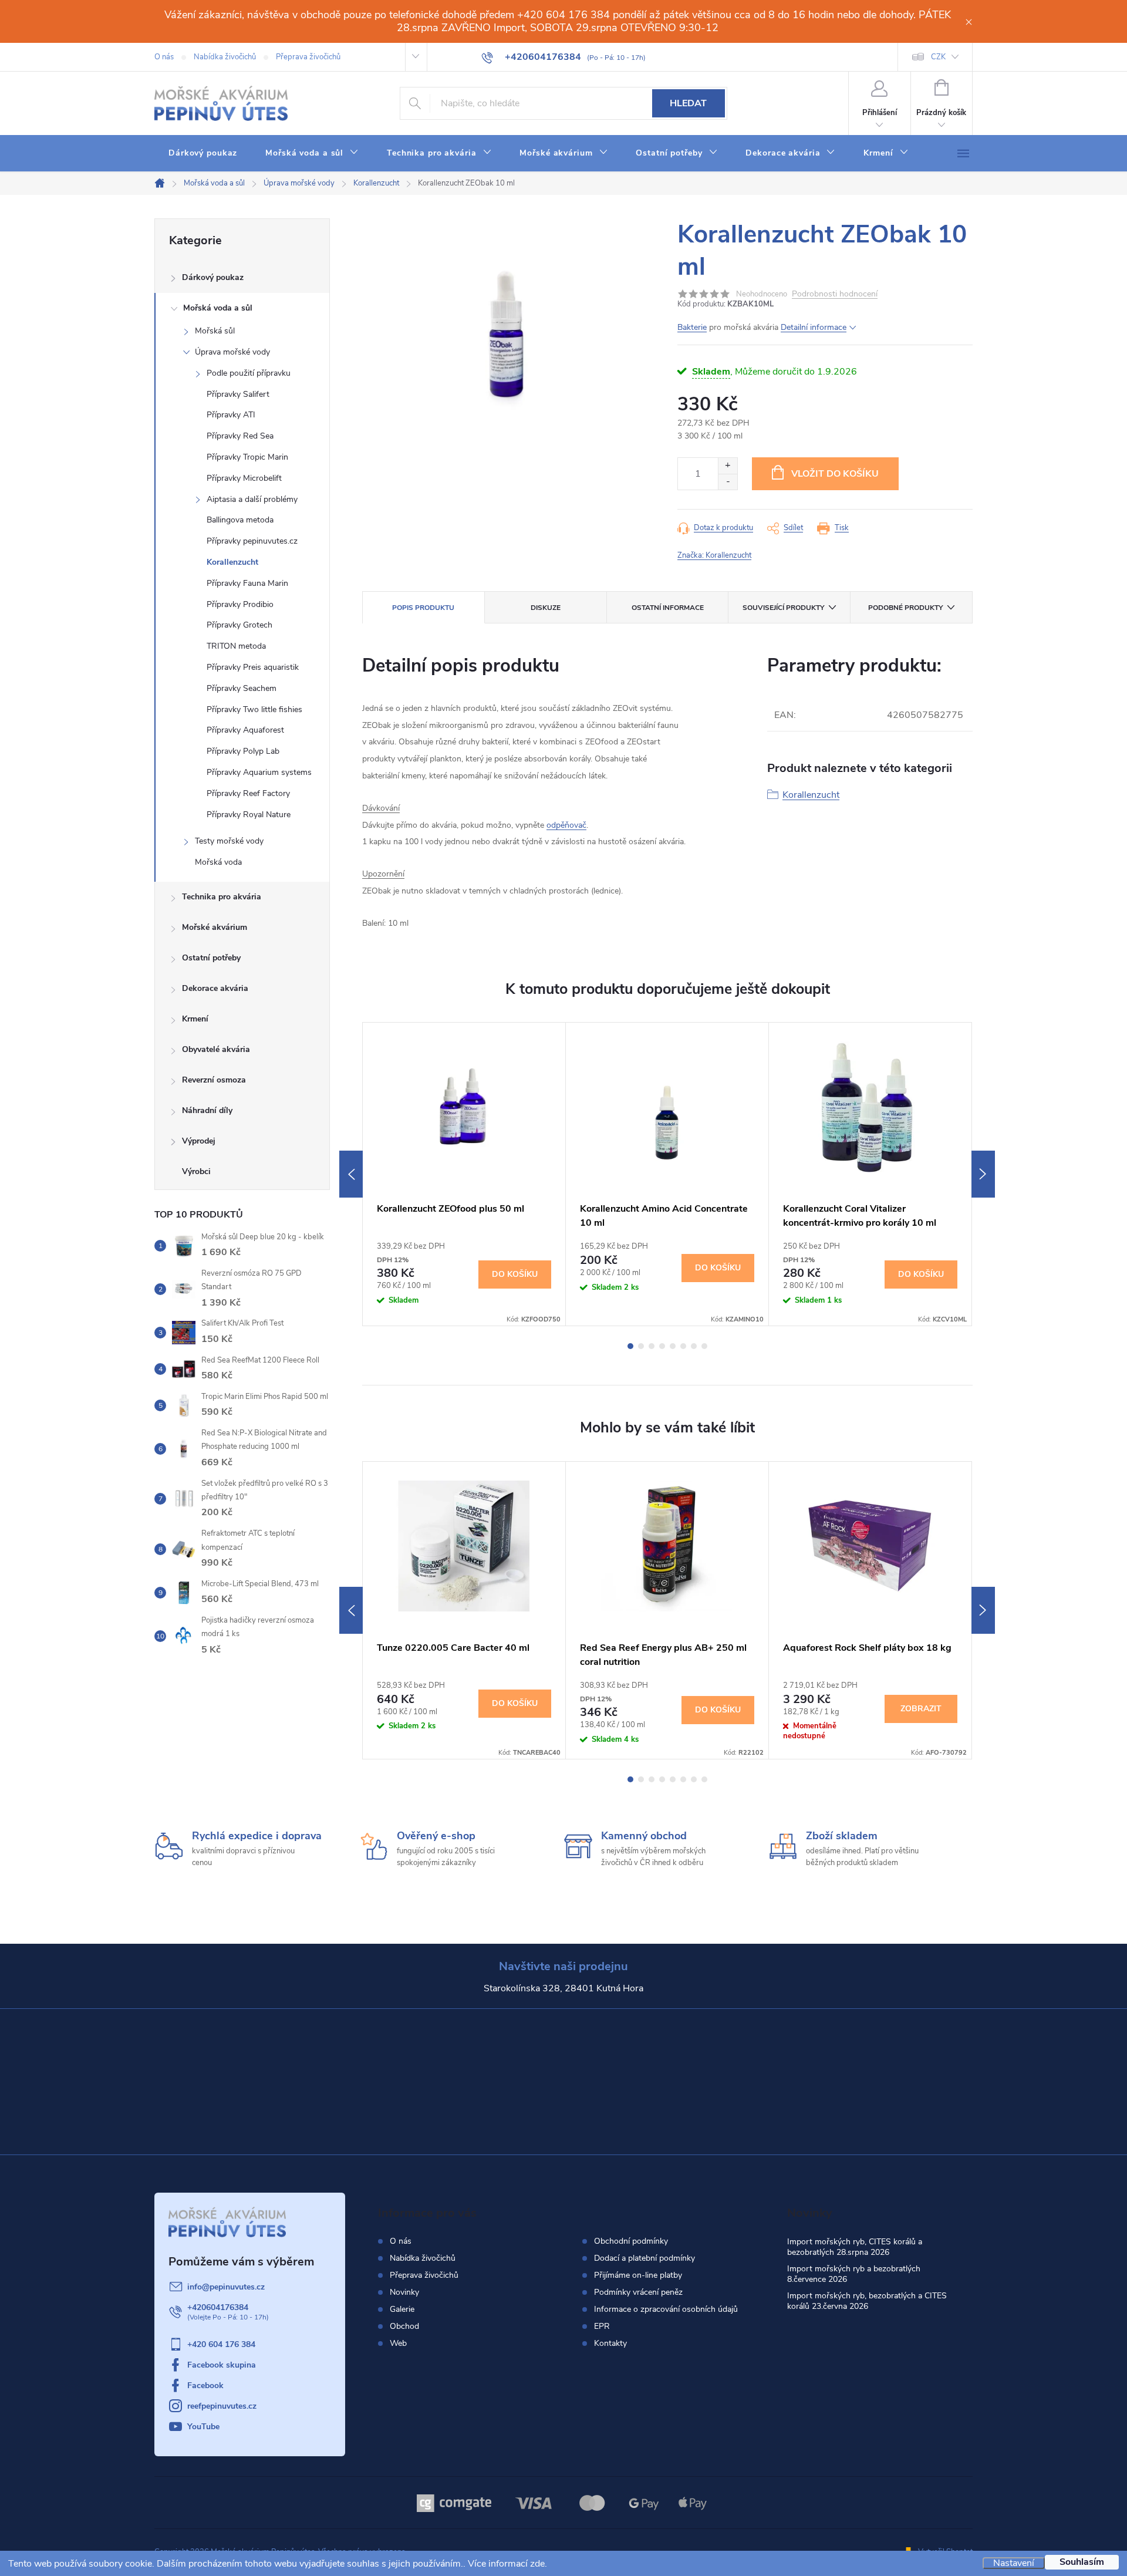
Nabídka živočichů (225, 57)
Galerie (402, 2309)
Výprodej (199, 1141)
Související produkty (783, 608)
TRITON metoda (236, 646)
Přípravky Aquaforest (245, 730)
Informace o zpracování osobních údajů (666, 2309)
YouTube (203, 2427)
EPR (602, 2327)
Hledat (688, 103)
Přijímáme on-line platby (638, 2275)
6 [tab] (683, 1346)
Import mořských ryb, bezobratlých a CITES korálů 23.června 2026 (867, 2301)
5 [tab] (673, 1346)
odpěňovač (566, 825)
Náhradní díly (207, 1110)
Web (398, 2343)
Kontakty (610, 2344)
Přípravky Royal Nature (249, 815)
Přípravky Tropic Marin (247, 457)
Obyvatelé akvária (216, 1049)
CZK (938, 57)
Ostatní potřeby (211, 958)
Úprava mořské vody (232, 352)
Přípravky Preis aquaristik (253, 667)
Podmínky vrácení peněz (638, 2292)
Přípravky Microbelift (244, 478)
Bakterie (692, 327)
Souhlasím (1082, 2562)
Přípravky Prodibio (240, 604)
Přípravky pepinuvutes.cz (252, 541)
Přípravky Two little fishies (254, 709)
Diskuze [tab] (546, 608)
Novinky (404, 2292)
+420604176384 (218, 2307)
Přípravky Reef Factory (248, 793)
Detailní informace (814, 327)
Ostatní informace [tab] (668, 608)
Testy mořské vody (229, 841)
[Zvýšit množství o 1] (728, 466)
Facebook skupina (222, 2365)
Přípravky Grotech (239, 625)
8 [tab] (704, 1346)
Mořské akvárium (215, 927)
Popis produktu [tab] (423, 608)
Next (983, 1174)
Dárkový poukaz (213, 277)
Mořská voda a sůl (218, 308)
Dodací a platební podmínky (645, 2258)
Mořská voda (218, 862)
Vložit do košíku (835, 474)
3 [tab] (652, 1346)
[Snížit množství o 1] (728, 482)
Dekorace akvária (215, 988)
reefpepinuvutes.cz (222, 2406)
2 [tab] (641, 1346)
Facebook (205, 2386)
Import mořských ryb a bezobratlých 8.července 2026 (854, 2274)
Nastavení (1014, 2563)
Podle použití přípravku (249, 373)
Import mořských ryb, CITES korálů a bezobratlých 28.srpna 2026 (855, 2247)
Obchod (404, 2326)
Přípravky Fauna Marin (247, 583)
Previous (351, 1174)
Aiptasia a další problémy (252, 499)
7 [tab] (694, 1346)
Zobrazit (921, 1709)
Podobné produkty (905, 608)
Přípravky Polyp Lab (243, 751)
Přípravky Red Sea (240, 436)
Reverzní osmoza (214, 1080)
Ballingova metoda (240, 520)
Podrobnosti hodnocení (835, 294)
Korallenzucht (232, 562)
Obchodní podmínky (631, 2241)
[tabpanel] (464, 1174)
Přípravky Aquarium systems (259, 772)
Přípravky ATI (231, 415)
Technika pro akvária (222, 897)
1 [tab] (630, 1346)
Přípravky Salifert (238, 394)
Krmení (195, 1019)
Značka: (714, 555)
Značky (242, 1173)
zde (537, 2564)
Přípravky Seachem (242, 688)
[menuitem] (203, 153)
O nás (164, 57)
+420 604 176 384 (221, 2344)
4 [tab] (662, 1346)
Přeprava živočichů (308, 57)
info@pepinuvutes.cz (226, 2287)
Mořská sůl (215, 331)
